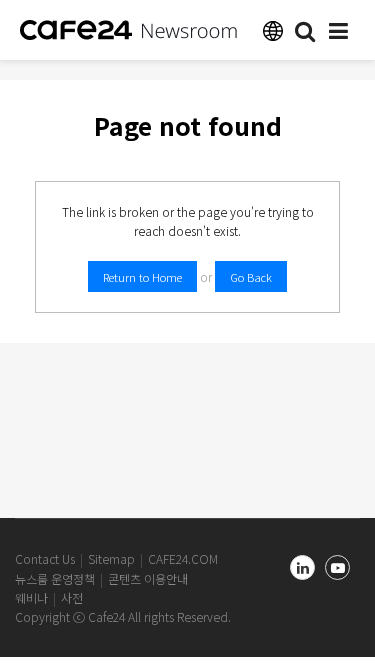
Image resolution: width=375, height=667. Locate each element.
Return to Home (142, 277)
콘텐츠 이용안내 (148, 578)
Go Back (251, 277)
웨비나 (31, 597)
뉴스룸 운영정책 (55, 578)
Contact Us (45, 558)
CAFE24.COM (183, 558)
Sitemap (111, 558)
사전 (72, 597)
